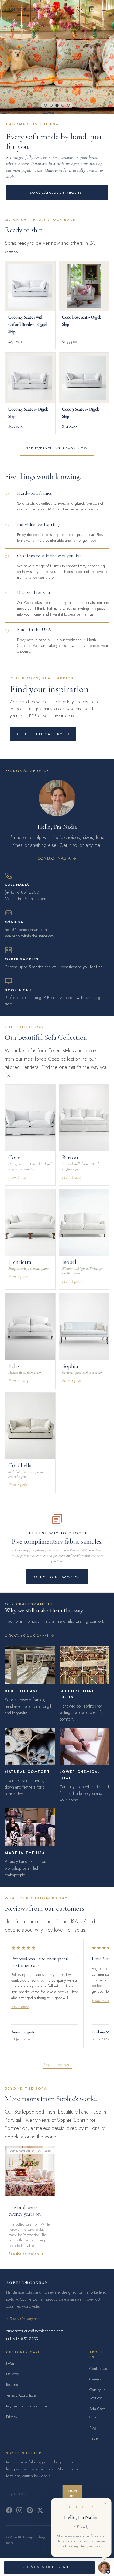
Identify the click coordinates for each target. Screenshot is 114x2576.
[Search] (67, 9)
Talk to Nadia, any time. (23, 2319)
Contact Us (98, 2368)
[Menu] (104, 9)
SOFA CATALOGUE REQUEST (49, 2567)
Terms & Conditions (21, 2395)
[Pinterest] (30, 2510)
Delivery (12, 2374)
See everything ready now (57, 448)
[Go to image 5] (69, 105)
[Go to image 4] (63, 105)
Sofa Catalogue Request (57, 193)
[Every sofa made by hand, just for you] (57, 57)
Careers (95, 2379)
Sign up (72, 2493)
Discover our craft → (30, 1636)
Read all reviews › (57, 2065)
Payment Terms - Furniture (26, 2406)
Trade (93, 2438)
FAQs (10, 2363)
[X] (40, 2510)
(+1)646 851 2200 (22, 2339)
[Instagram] (19, 2510)
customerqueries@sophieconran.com (35, 2331)
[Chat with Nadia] (104, 2567)
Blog (93, 2428)
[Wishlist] (80, 9)
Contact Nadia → (57, 858)
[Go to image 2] (51, 105)
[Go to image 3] (57, 105)
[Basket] (92, 9)
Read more (20, 2006)
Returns (12, 2385)
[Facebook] (9, 2510)
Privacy (12, 2417)
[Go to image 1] (45, 105)
